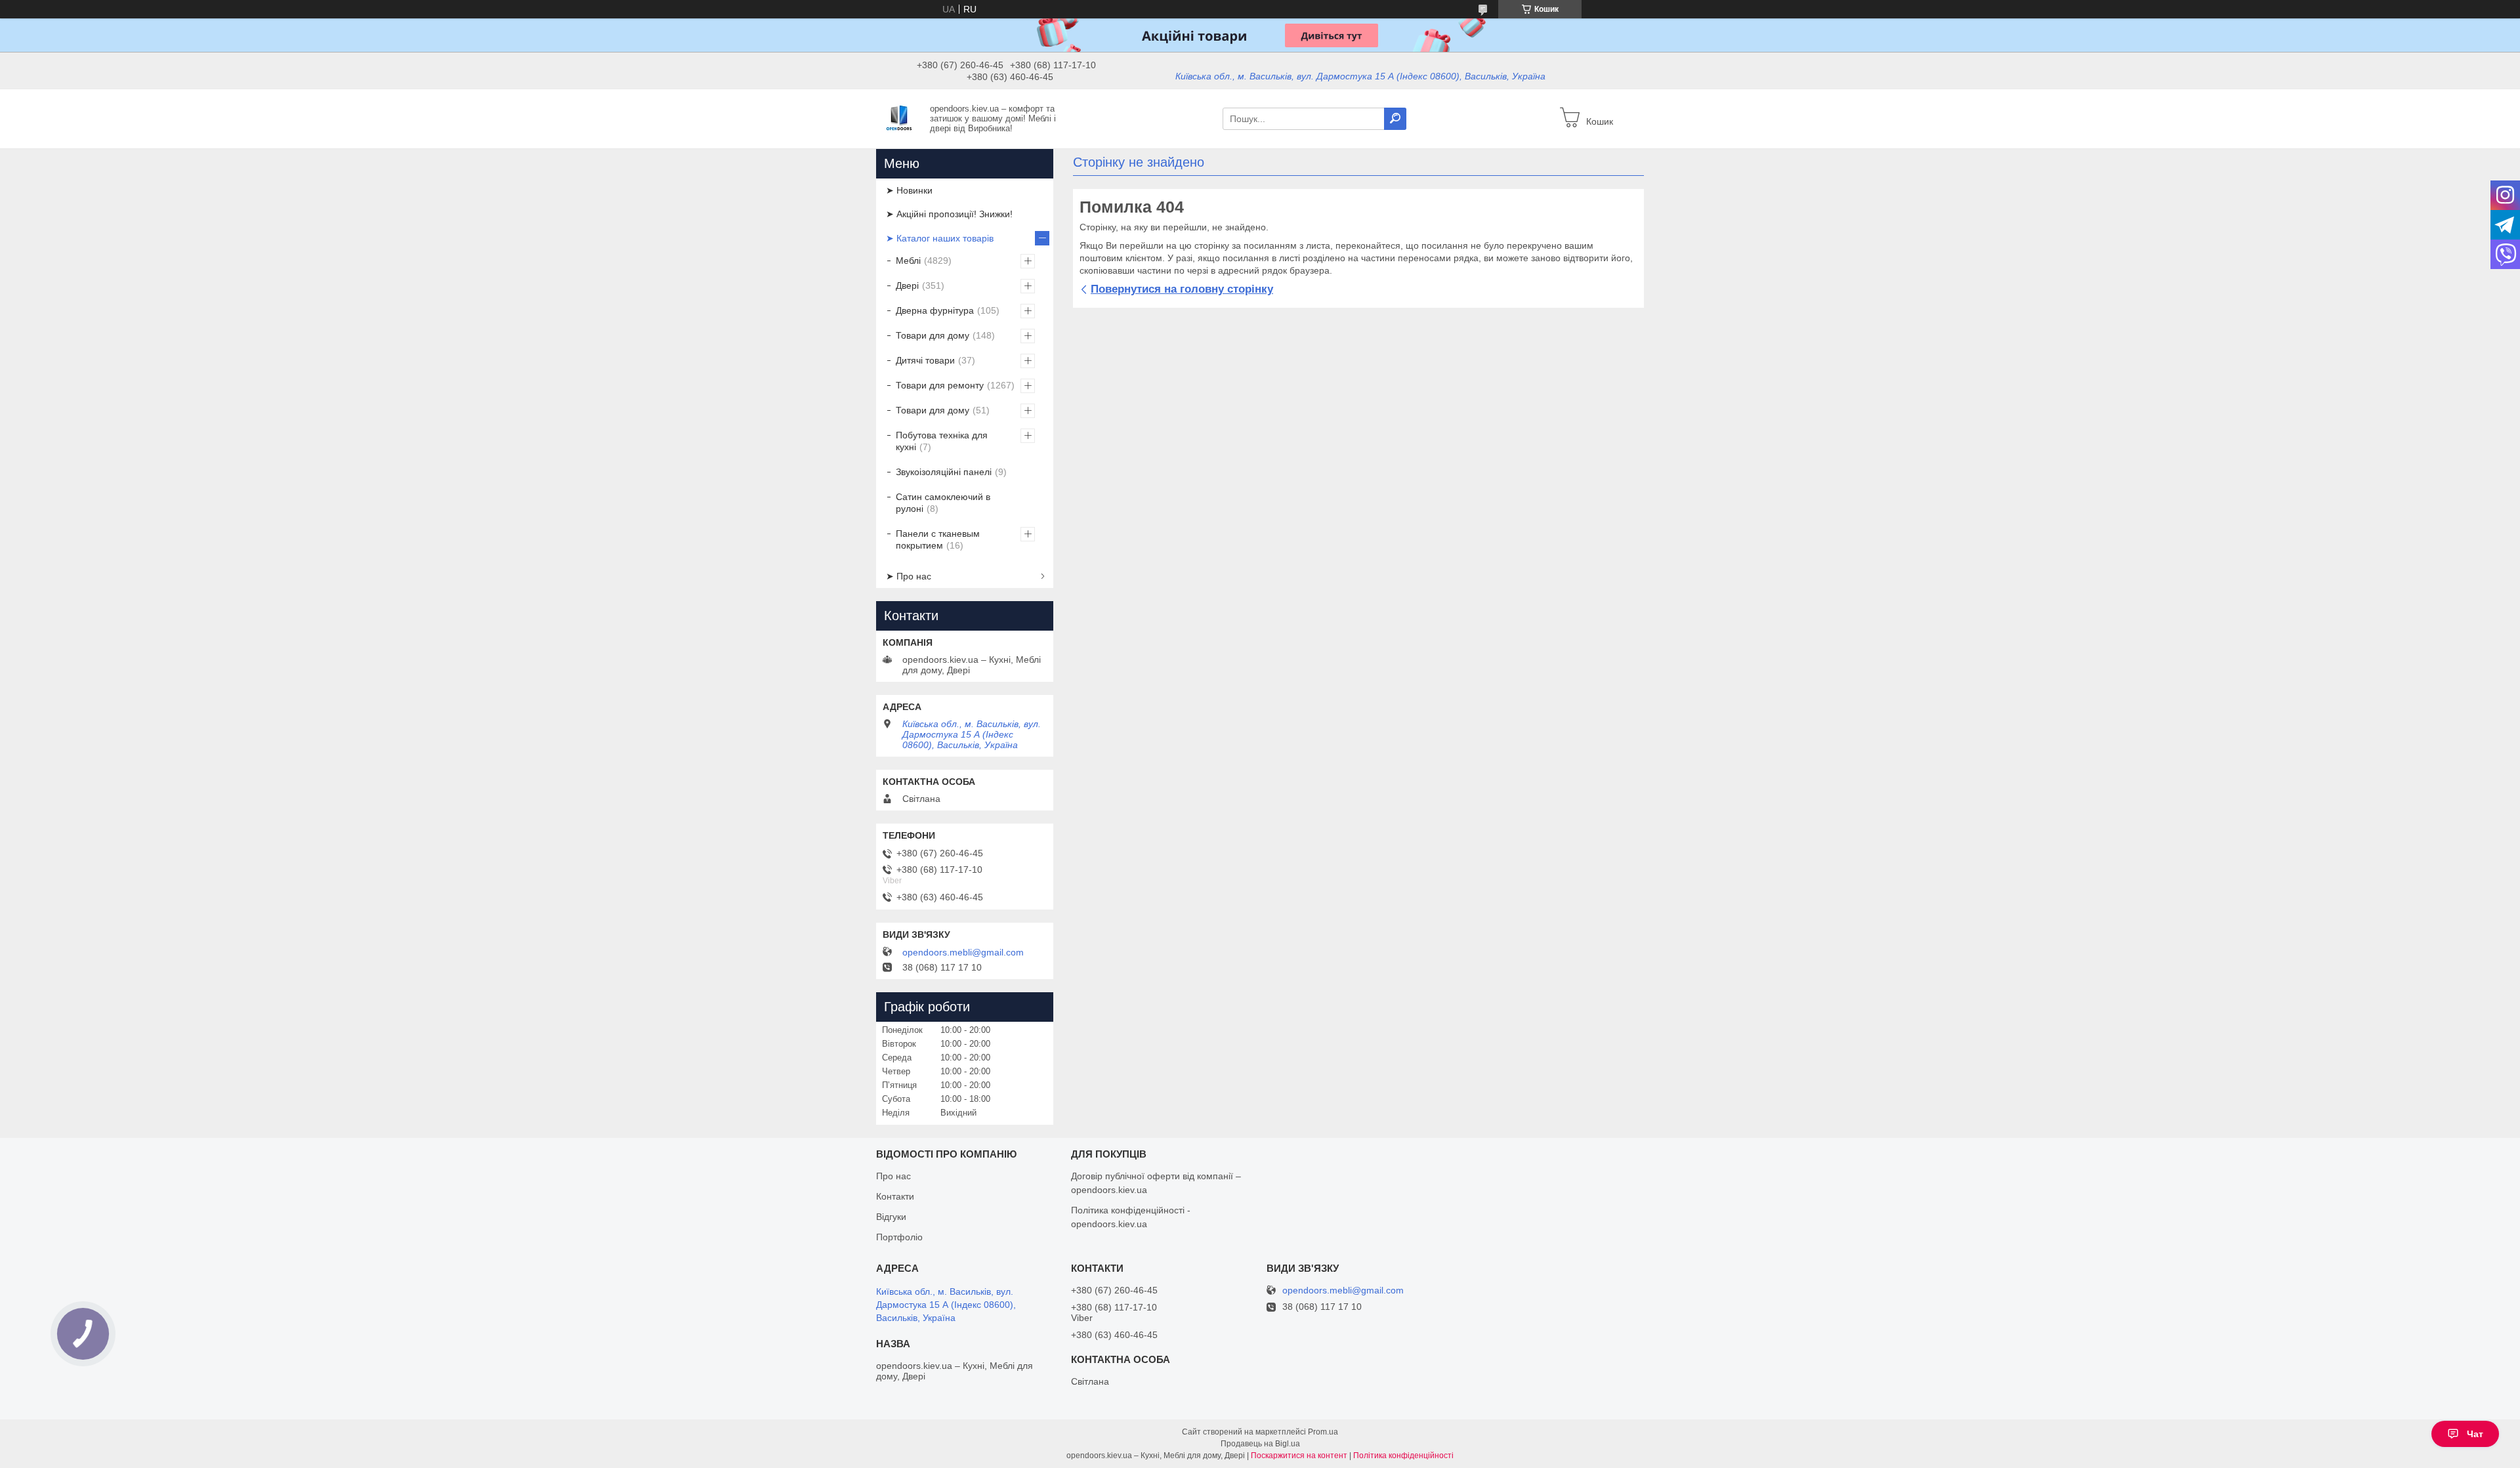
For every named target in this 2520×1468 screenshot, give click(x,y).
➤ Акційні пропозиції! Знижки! (949, 214)
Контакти (895, 1196)
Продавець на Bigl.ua (1260, 1444)
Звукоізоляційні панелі (944, 472)
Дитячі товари (925, 360)
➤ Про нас (909, 576)
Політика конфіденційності (1403, 1456)
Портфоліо (899, 1237)
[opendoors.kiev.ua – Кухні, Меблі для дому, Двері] (899, 118)
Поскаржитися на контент (1299, 1456)
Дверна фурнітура (935, 310)
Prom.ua (1323, 1432)
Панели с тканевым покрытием (938, 539)
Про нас (893, 1176)
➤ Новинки (909, 190)
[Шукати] (1395, 119)
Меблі (908, 261)
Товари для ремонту (940, 385)
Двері (907, 285)
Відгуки (891, 1217)
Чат (2475, 1434)
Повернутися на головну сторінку (1182, 289)
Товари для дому (933, 335)
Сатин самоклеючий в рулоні (943, 503)
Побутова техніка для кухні (942, 441)
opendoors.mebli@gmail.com (963, 952)
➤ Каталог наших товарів (940, 238)
